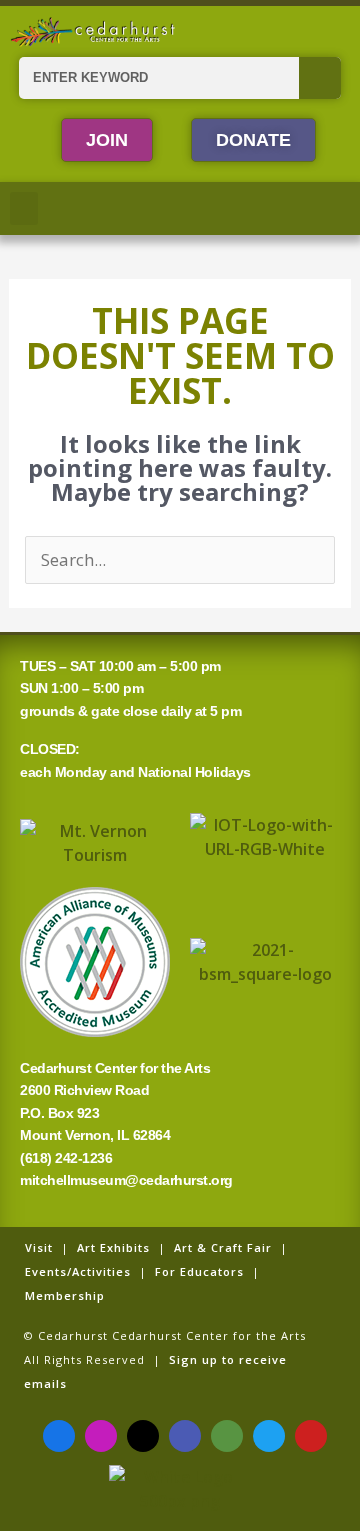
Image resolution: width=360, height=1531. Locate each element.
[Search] (320, 78)
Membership (65, 1295)
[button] (24, 208)
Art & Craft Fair (223, 1247)
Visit (39, 1247)
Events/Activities (78, 1271)
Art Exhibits (113, 1247)
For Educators (199, 1271)
